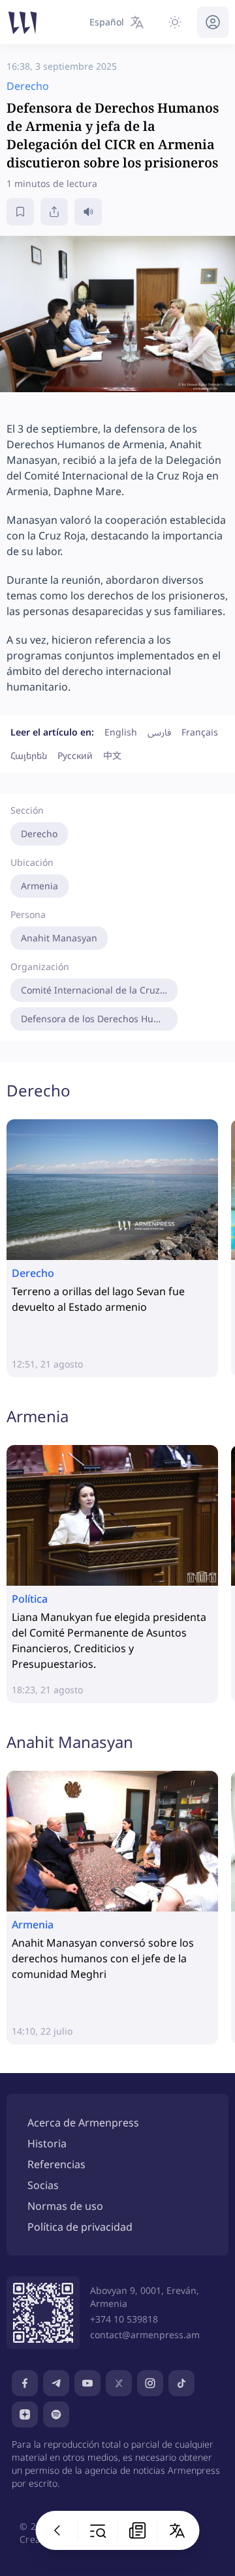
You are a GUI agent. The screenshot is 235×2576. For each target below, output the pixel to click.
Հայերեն (29, 755)
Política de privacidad (80, 2227)
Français (200, 732)
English (121, 732)
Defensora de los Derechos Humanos (99, 1019)
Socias (43, 2185)
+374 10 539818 (124, 2319)
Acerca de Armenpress (83, 2123)
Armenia (39, 886)
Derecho (39, 834)
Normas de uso (65, 2206)
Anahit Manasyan (59, 938)
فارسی (159, 732)
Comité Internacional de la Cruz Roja (99, 990)
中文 (112, 755)
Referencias (56, 2164)
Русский (75, 755)
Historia (47, 2143)
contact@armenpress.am (145, 2335)
